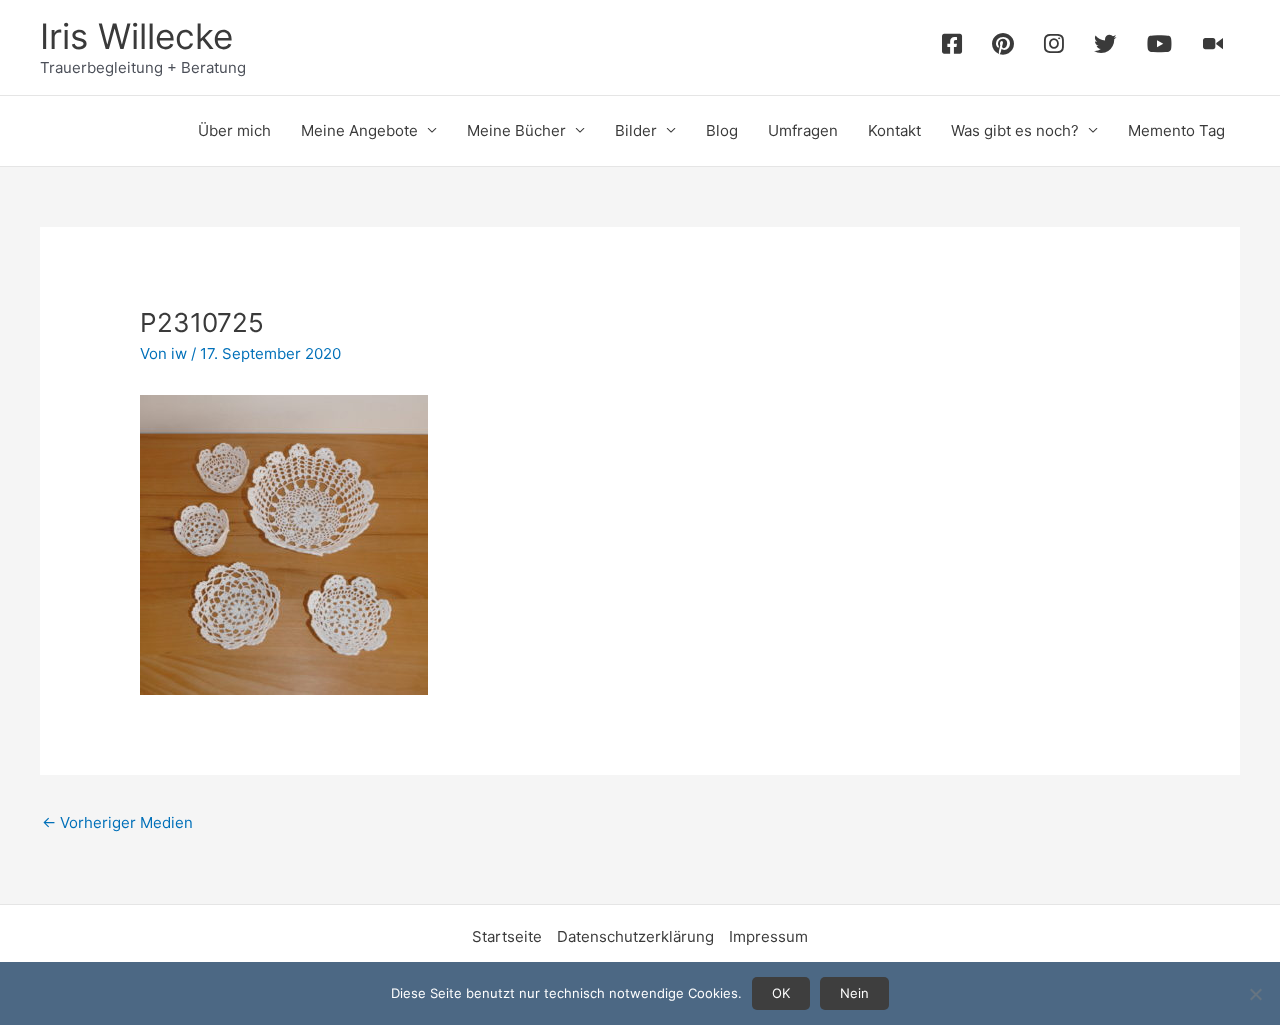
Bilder (636, 130)
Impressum (768, 936)
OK (781, 993)
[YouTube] (1159, 47)
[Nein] (1255, 994)
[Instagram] (1054, 47)
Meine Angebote (359, 130)
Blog (722, 130)
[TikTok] (1213, 47)
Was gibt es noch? (1015, 130)
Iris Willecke (136, 36)
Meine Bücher (516, 130)
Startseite (507, 936)
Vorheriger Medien (117, 822)
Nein (854, 993)
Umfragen (803, 130)
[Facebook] (952, 47)
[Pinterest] (1003, 47)
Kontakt (894, 130)
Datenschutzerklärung (635, 936)
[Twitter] (1105, 47)
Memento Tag (1176, 130)
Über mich (234, 130)
